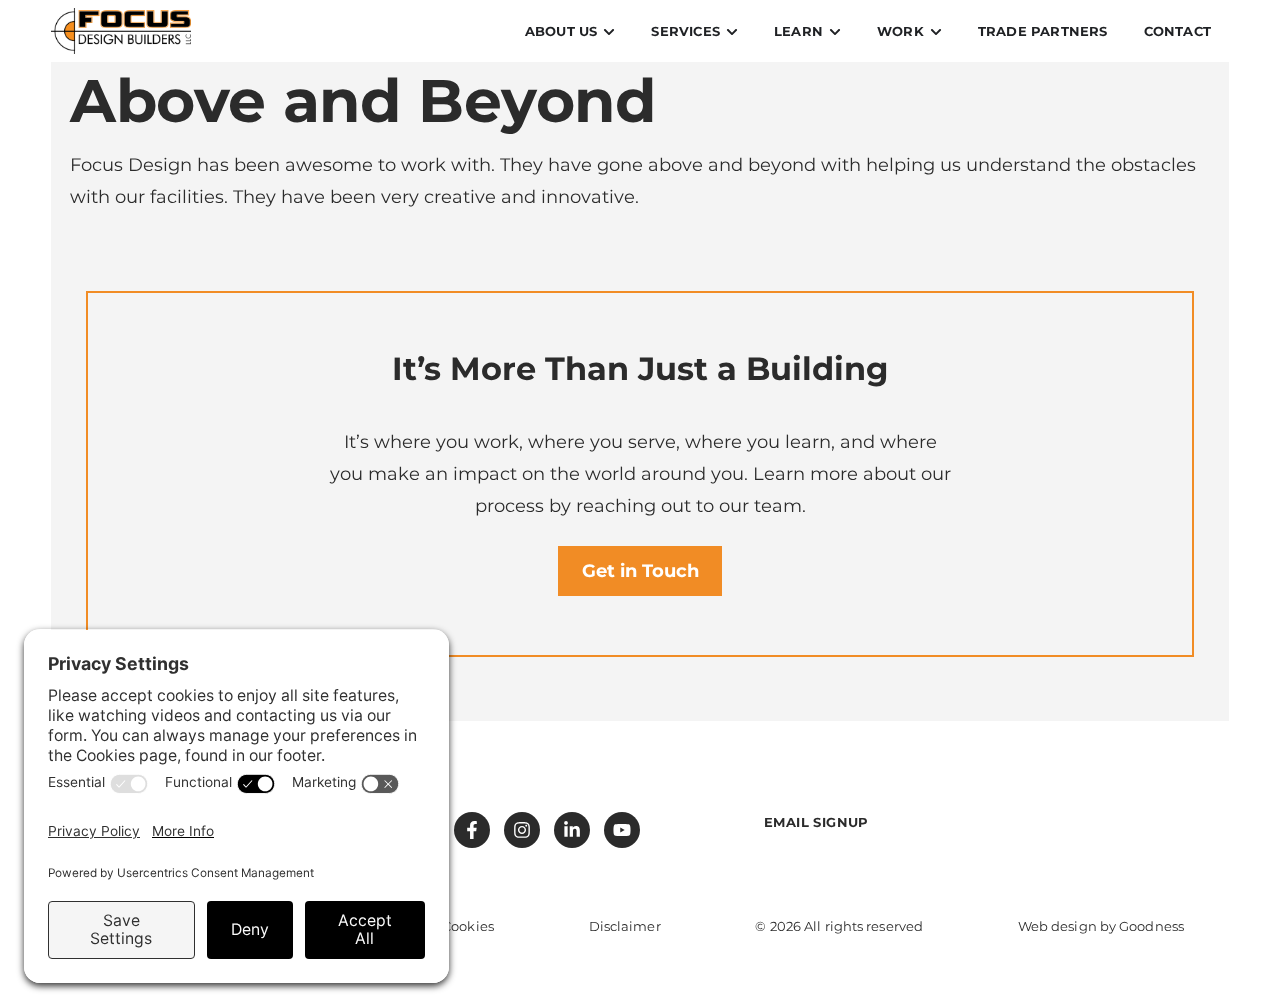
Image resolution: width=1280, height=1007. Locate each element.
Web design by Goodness (1101, 926)
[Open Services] (732, 32)
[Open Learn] (835, 32)
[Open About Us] (609, 32)
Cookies (468, 926)
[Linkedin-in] (572, 830)
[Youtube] (622, 830)
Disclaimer (625, 926)
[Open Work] (936, 32)
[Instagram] (522, 830)
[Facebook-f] (472, 830)
